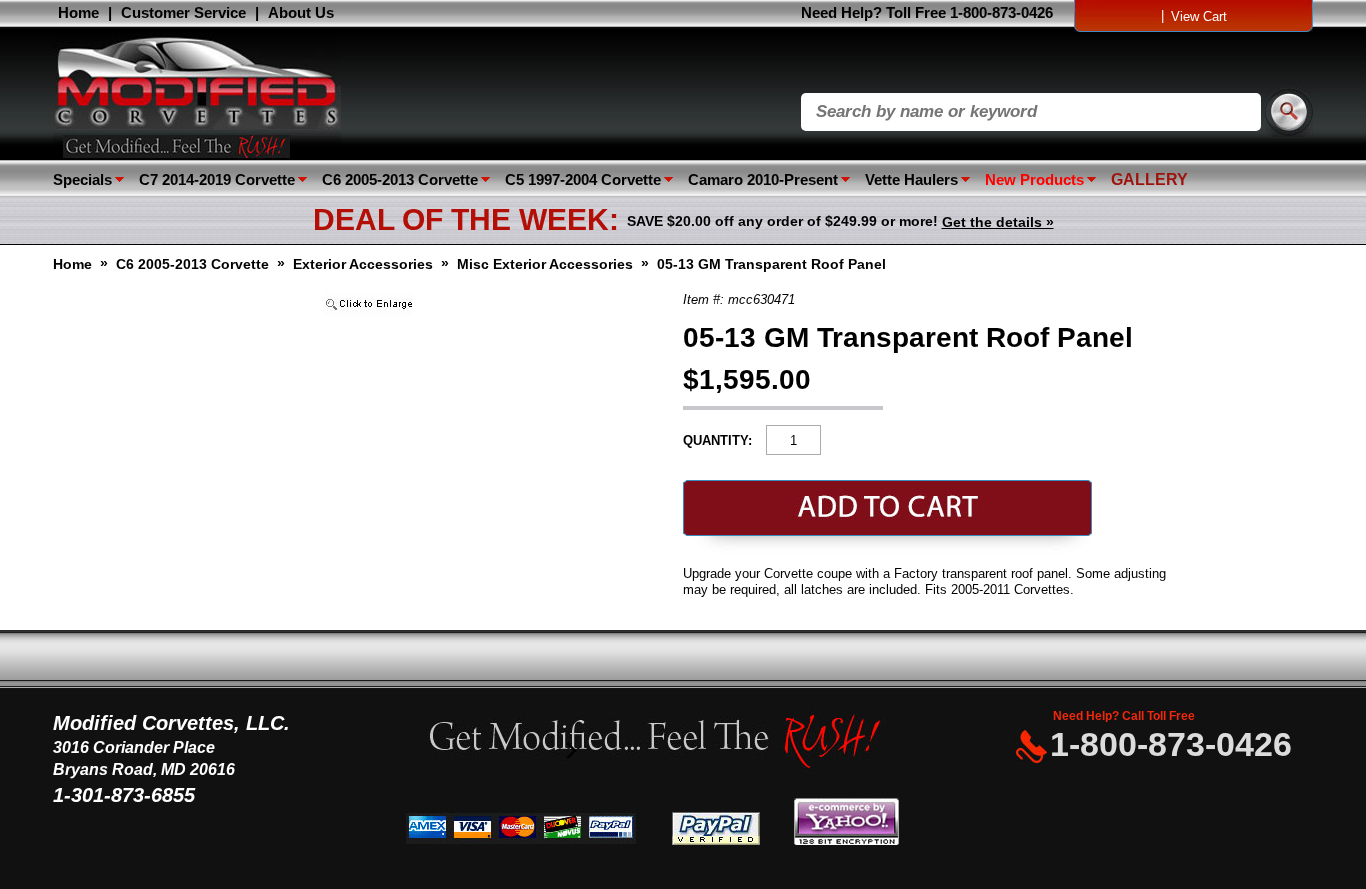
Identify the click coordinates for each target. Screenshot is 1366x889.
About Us (301, 12)
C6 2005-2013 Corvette (400, 179)
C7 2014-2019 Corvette (217, 179)
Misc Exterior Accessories (545, 264)
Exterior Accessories (363, 264)
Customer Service (183, 12)
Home (78, 12)
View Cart (1199, 16)
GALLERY (1149, 179)
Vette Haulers (911, 179)
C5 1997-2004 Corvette (583, 179)
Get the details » (998, 222)
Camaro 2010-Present (763, 179)
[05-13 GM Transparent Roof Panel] (368, 311)
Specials (82, 179)
